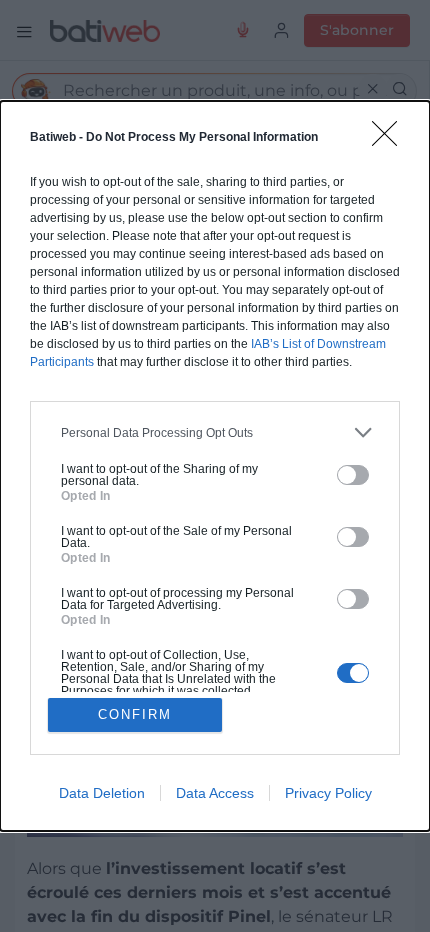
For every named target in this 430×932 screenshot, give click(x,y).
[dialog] (215, 466)
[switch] (353, 475)
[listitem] (215, 432)
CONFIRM (135, 714)
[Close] (391, 140)
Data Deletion (102, 793)
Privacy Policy (328, 793)
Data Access (215, 793)
